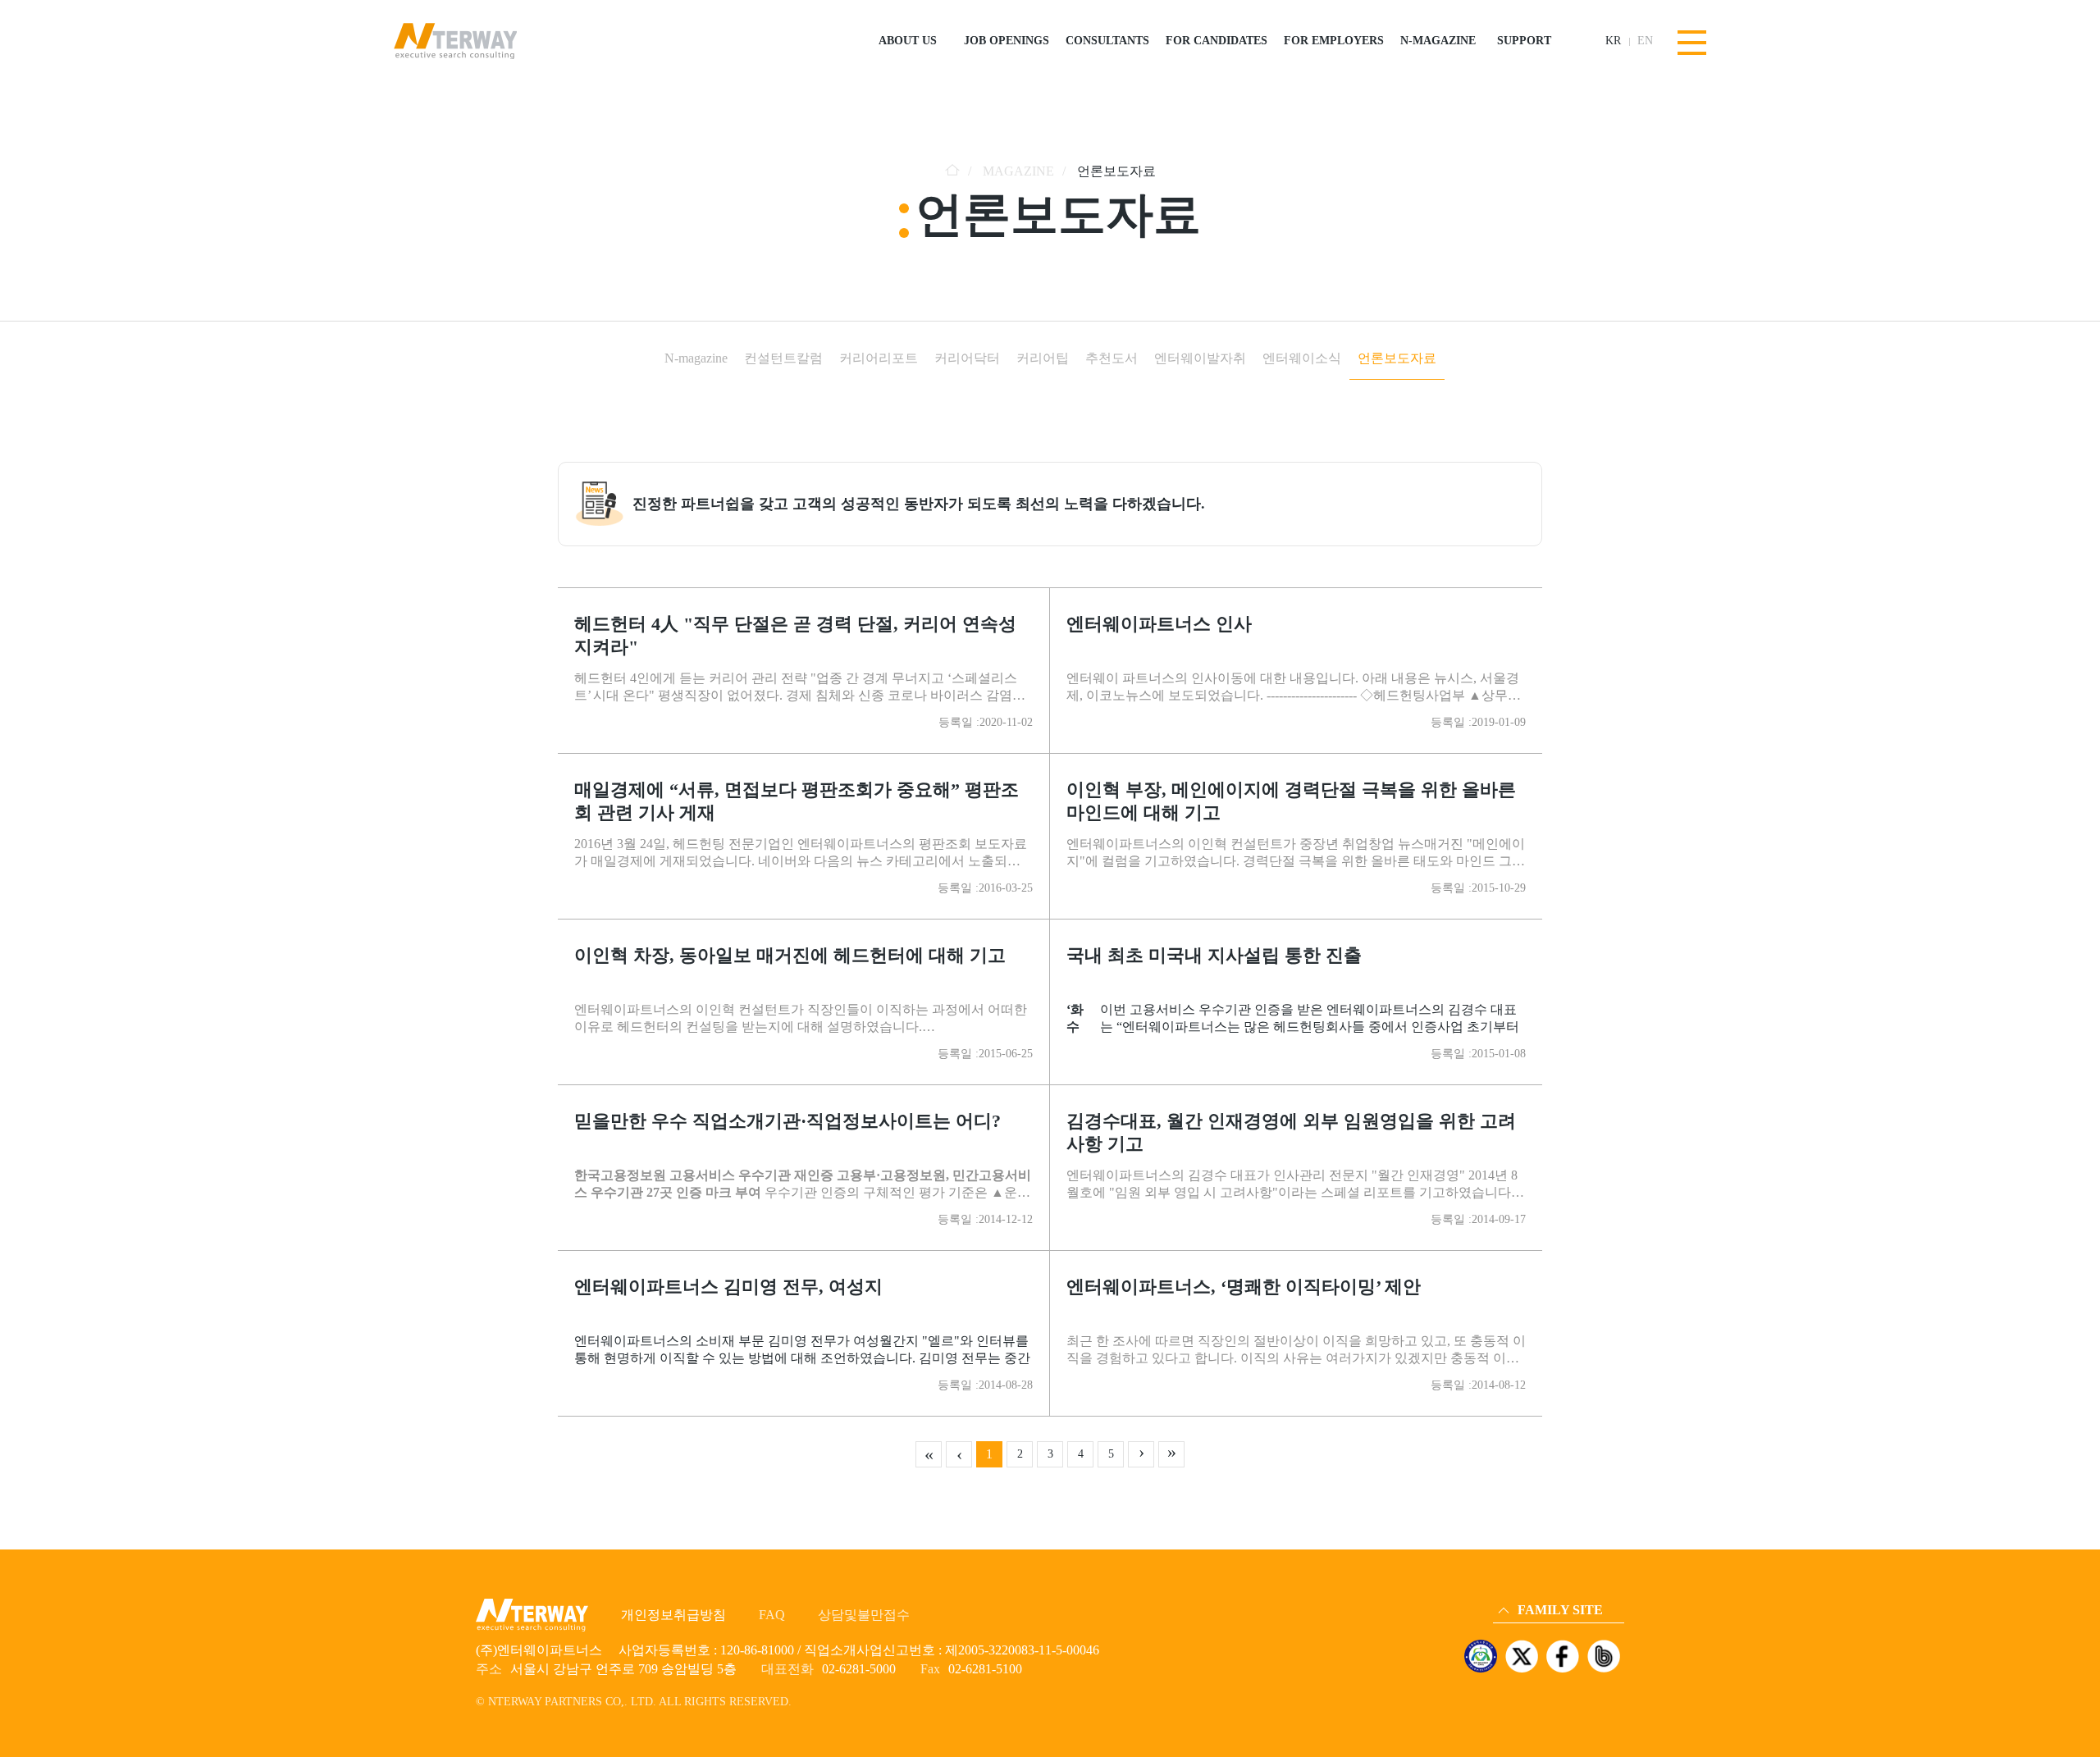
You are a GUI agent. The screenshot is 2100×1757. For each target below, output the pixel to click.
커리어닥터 (967, 358)
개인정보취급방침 (673, 1615)
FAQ (772, 1615)
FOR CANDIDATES (1217, 41)
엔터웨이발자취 (1200, 358)
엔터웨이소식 (1302, 358)
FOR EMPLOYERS (1334, 41)
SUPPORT (1524, 41)
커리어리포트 (879, 358)
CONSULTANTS (1107, 41)
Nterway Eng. (1529, 1522)
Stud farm (1521, 1591)
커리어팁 (1043, 358)
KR (1613, 41)
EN (1645, 41)
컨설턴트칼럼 (783, 358)
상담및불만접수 (864, 1615)
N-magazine (696, 358)
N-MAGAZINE (1438, 41)
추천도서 (1112, 358)
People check (1527, 1568)
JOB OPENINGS (1007, 41)
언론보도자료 (1397, 358)
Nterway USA (1529, 1545)
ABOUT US (908, 41)
